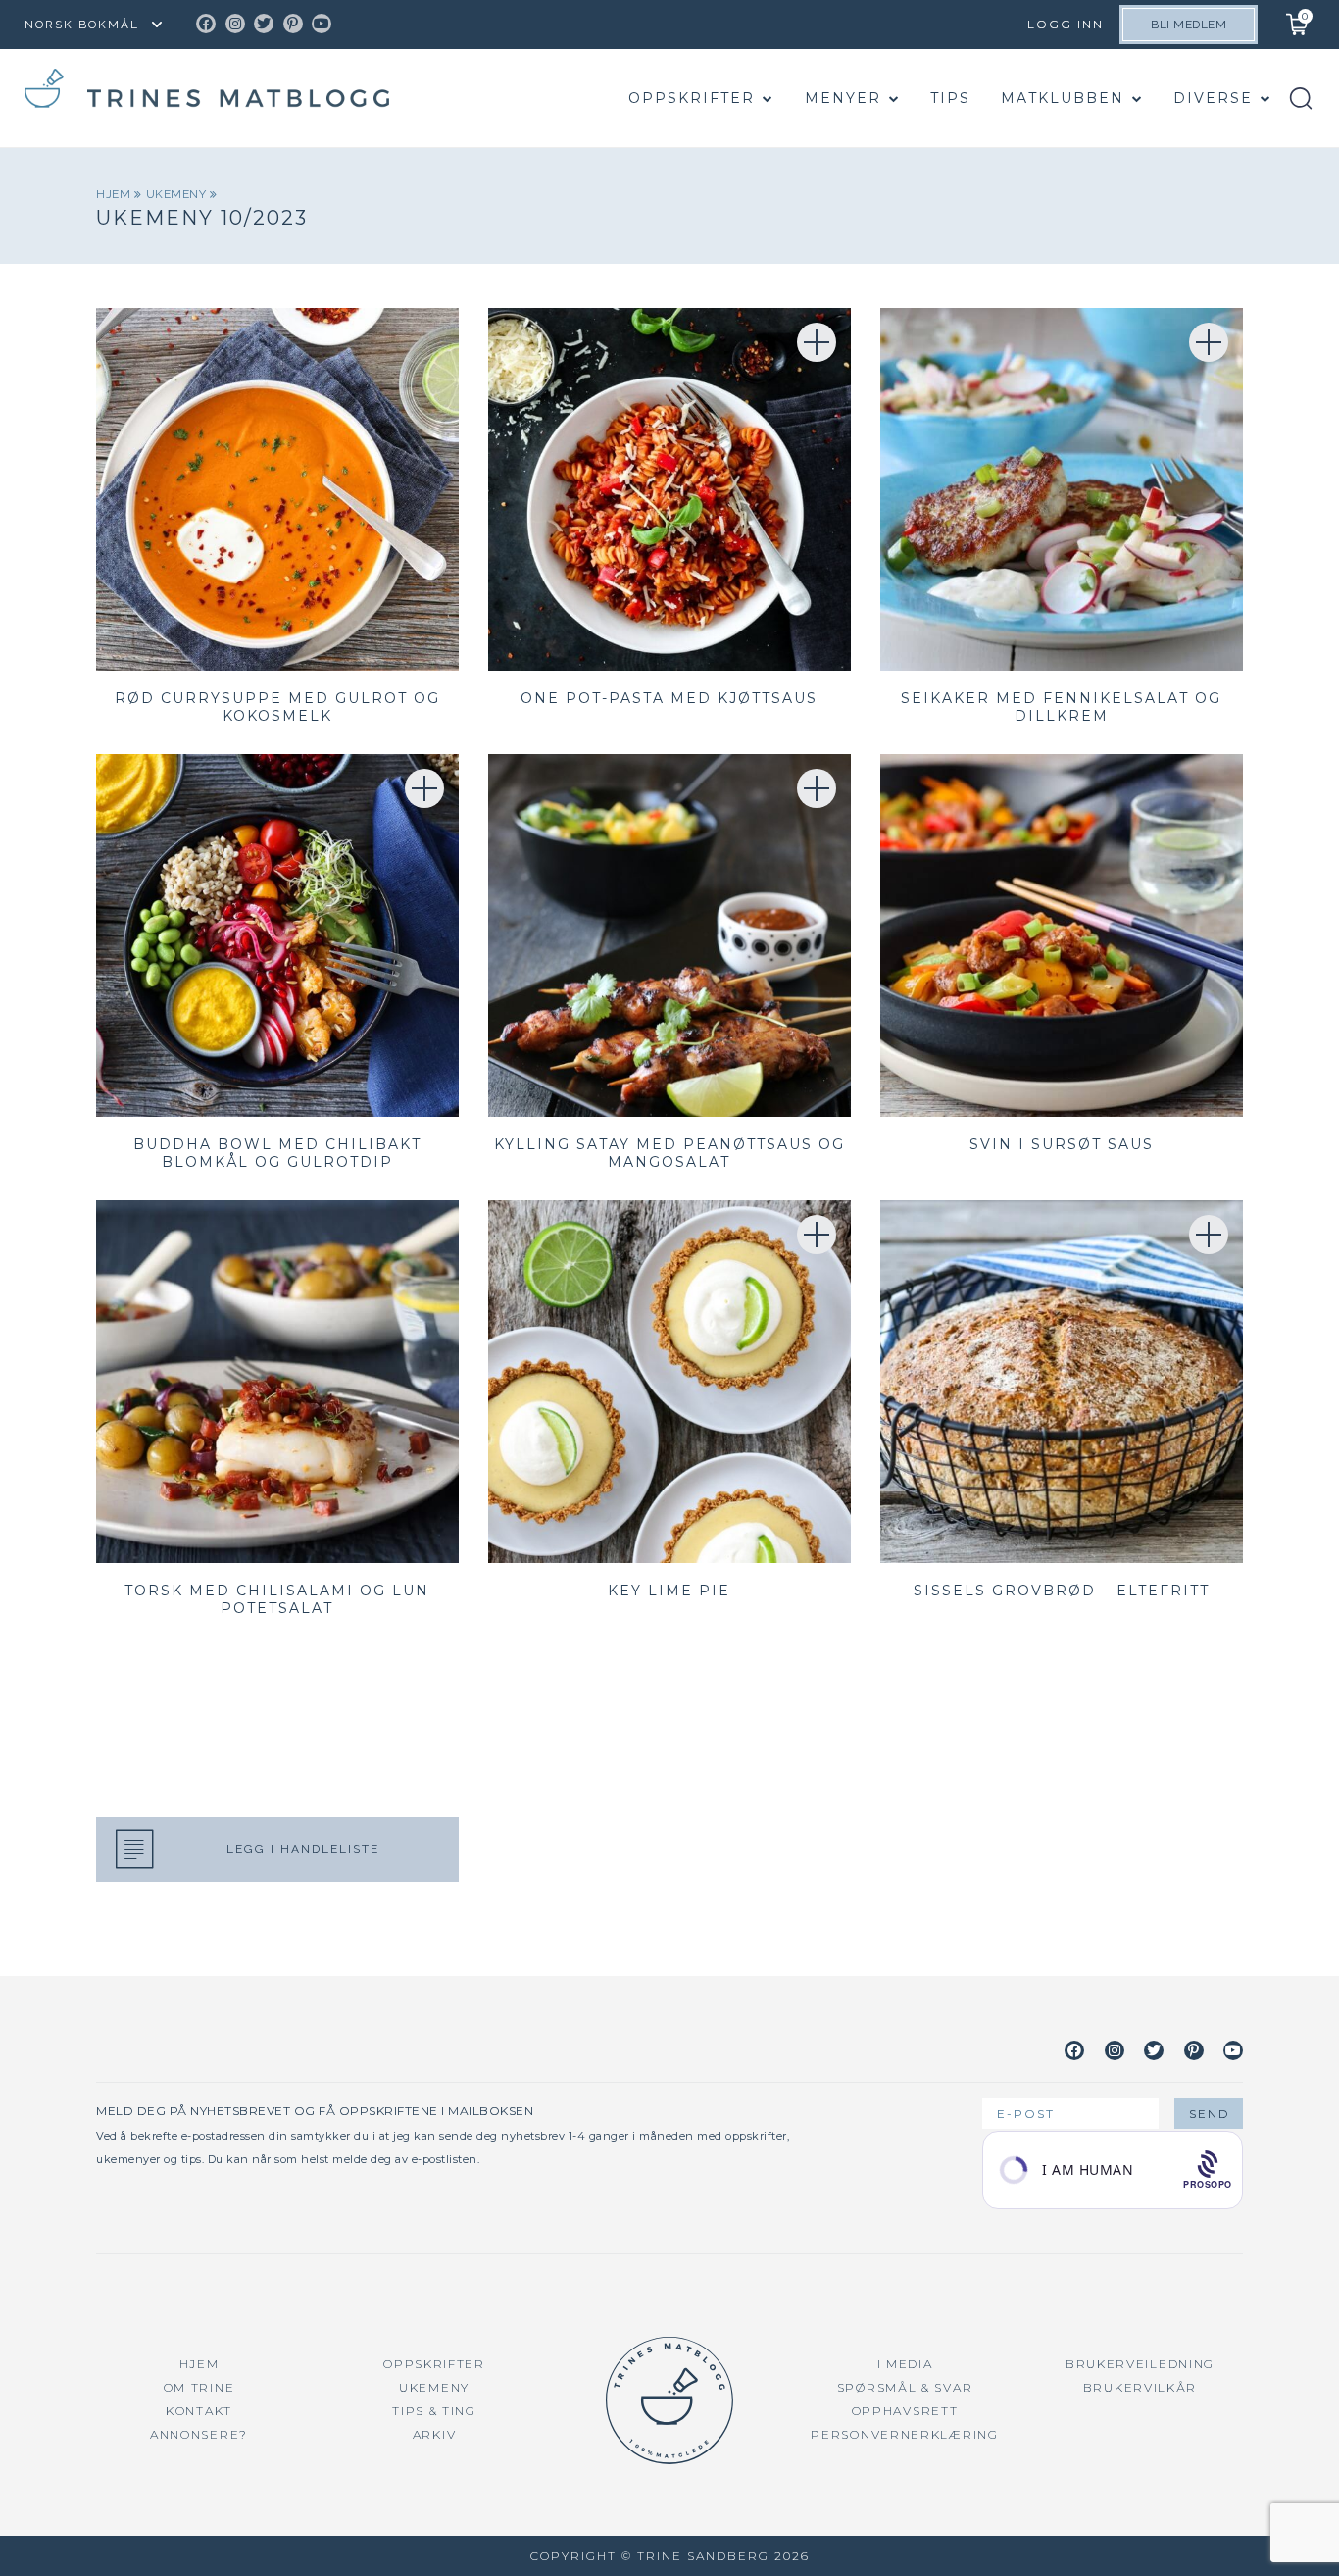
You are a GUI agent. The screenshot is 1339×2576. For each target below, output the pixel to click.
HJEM (199, 2364)
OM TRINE (199, 2387)
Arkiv (435, 2434)
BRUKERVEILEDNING (1140, 2364)
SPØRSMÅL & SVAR (905, 2387)
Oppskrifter (692, 98)
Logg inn (1066, 24)
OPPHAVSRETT (905, 2411)
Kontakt (199, 2411)
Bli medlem (1189, 25)
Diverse (1213, 98)
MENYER (843, 98)
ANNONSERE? (199, 2434)
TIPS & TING (434, 2411)
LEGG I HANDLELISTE (303, 1849)
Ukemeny (178, 194)
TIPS (950, 98)
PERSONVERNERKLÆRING (904, 2434)
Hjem (115, 194)
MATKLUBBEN (1063, 98)
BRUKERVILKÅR (1140, 2387)
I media (905, 2364)
